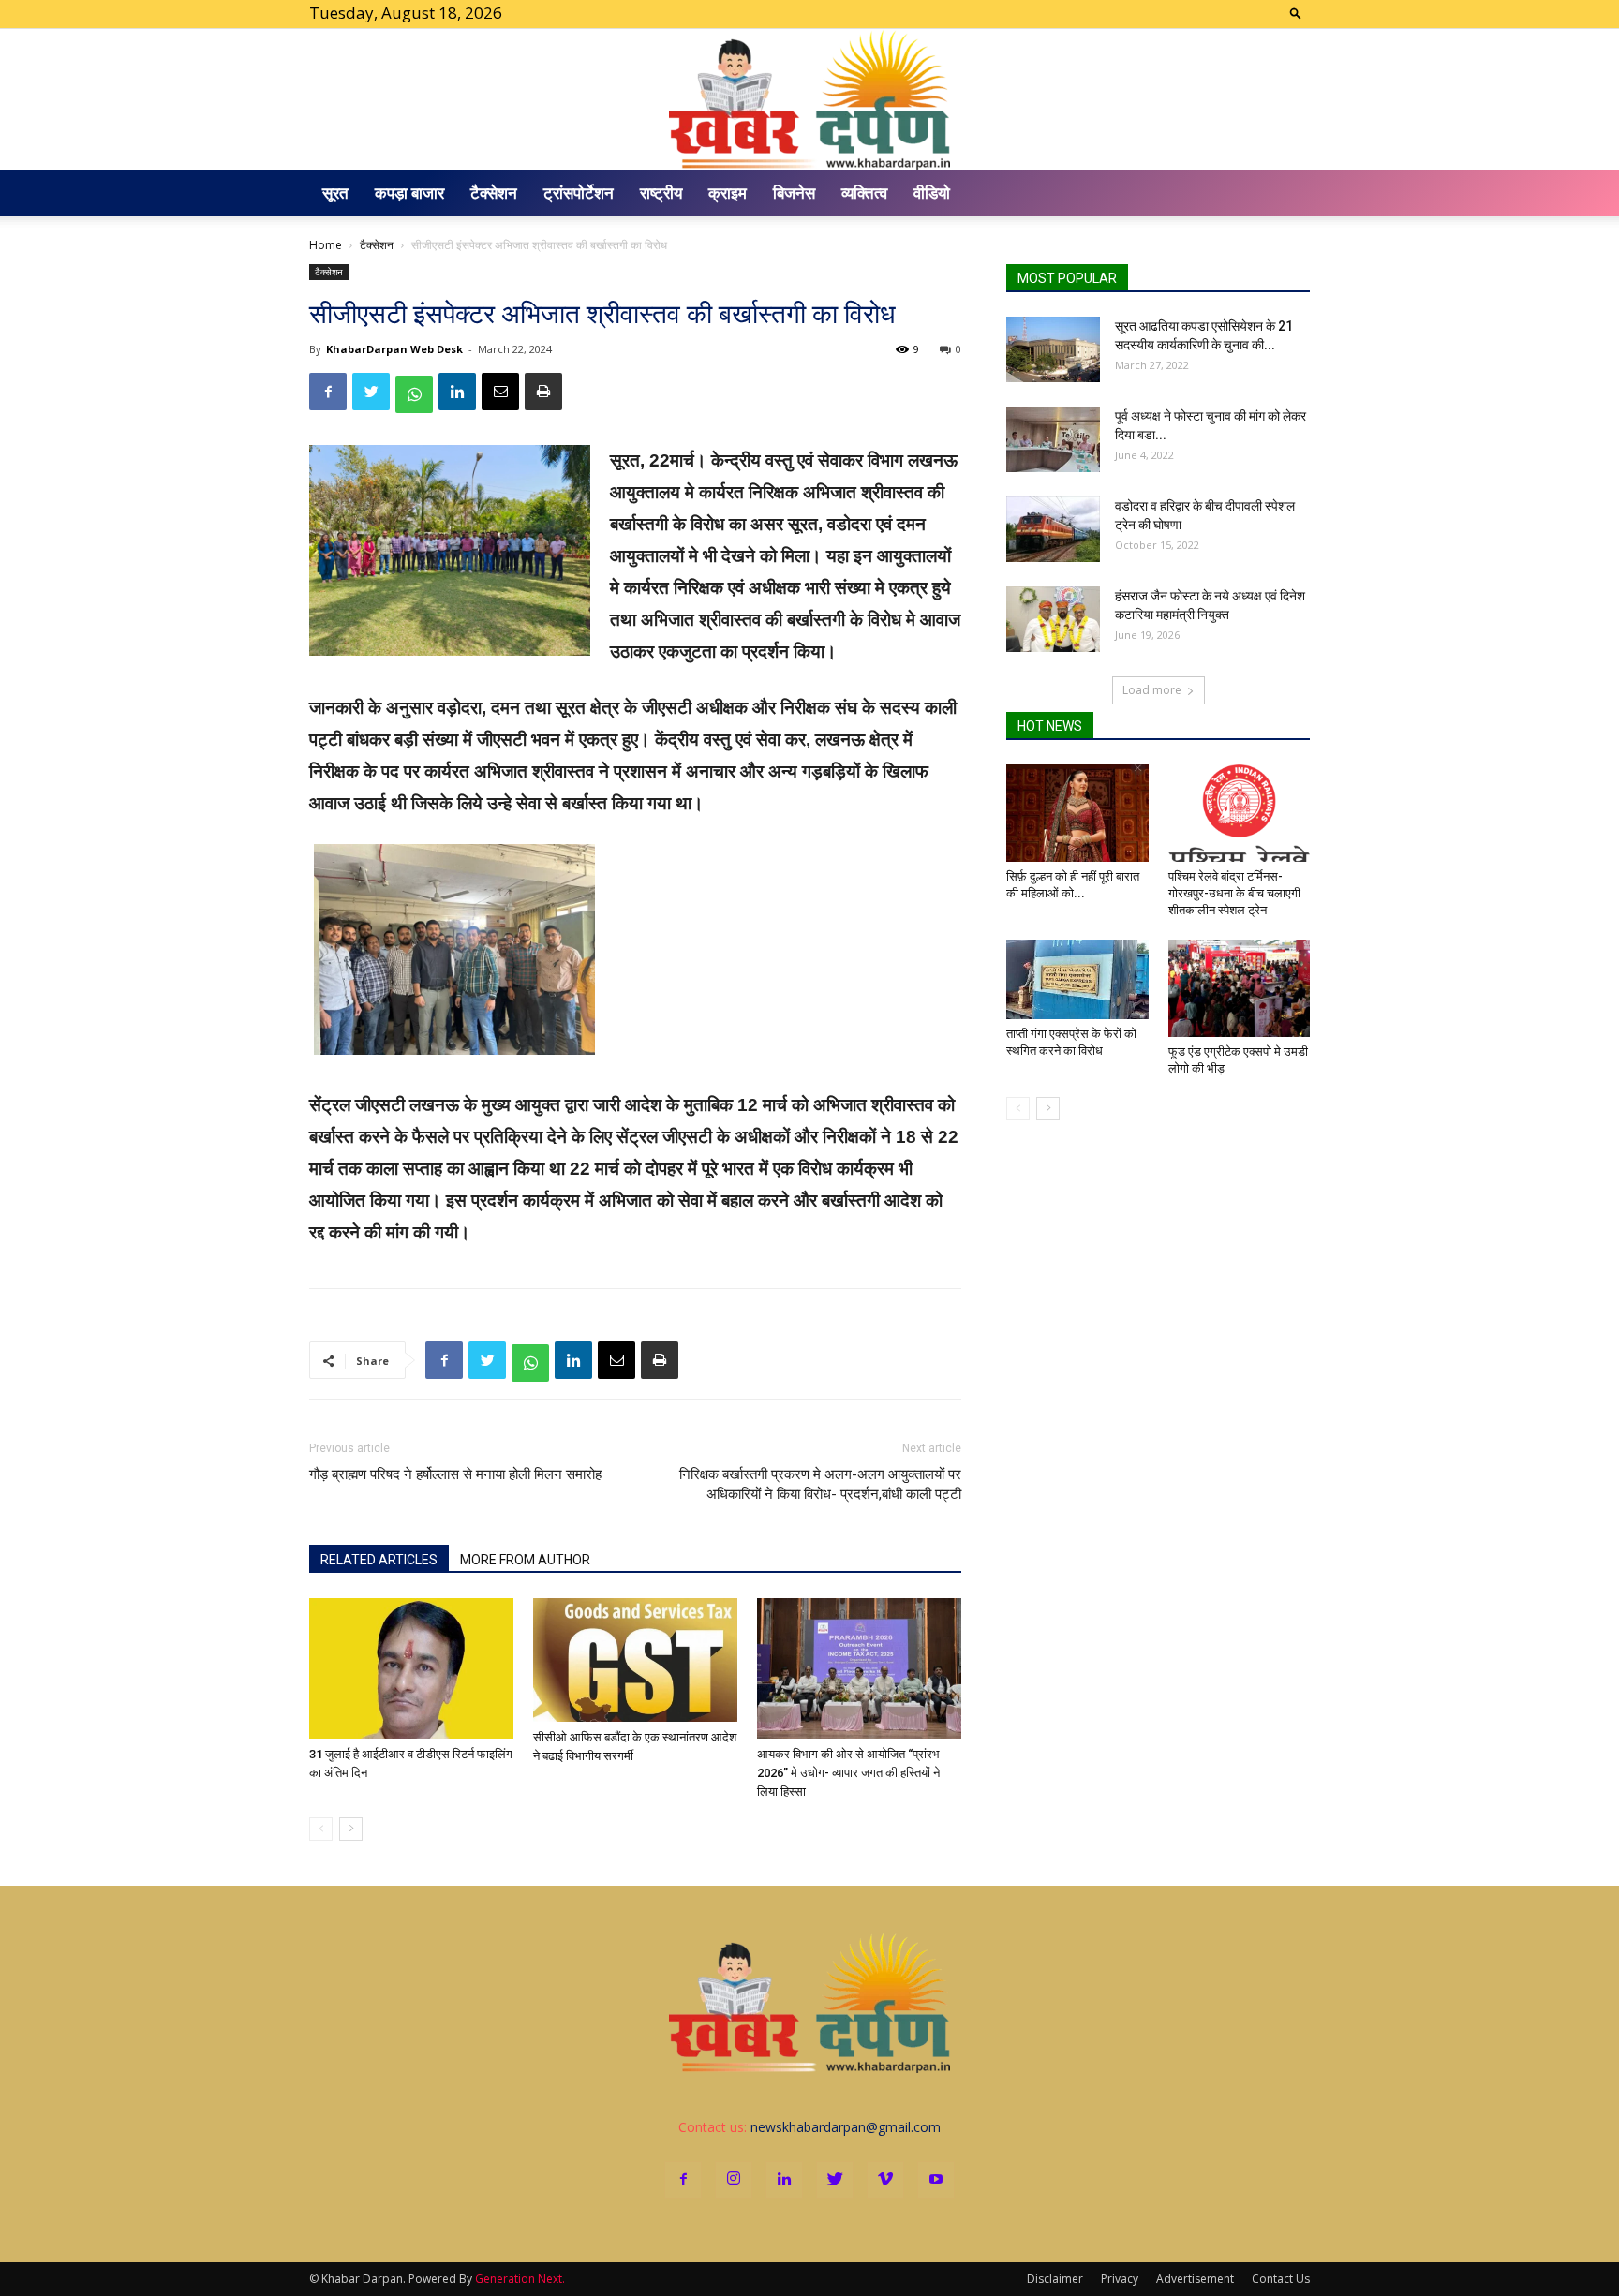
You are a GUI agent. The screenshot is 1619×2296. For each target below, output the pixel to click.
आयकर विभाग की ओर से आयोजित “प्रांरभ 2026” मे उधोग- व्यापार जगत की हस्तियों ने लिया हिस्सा (848, 1773)
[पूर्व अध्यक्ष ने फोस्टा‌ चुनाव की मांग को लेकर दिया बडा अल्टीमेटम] (1053, 439)
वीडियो (932, 193)
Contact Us (1281, 2279)
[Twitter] (835, 2180)
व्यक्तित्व (864, 193)
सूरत (335, 193)
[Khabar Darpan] (809, 99)
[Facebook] (683, 2180)
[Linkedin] (784, 2180)
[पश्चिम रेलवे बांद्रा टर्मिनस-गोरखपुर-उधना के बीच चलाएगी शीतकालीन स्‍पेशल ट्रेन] (1240, 813)
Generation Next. (520, 2279)
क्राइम (728, 193)
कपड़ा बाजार (409, 193)
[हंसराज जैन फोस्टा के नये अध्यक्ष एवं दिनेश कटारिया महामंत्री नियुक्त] (1053, 619)
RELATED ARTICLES (379, 1560)
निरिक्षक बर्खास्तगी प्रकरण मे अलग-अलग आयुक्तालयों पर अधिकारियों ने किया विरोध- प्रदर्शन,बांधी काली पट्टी (820, 1484)
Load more (1152, 690)
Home (326, 245)
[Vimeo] (885, 2180)
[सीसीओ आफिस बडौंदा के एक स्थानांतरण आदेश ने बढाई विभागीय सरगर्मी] (635, 1660)
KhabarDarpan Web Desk (394, 349)
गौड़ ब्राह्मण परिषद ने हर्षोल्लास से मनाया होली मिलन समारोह (455, 1474)
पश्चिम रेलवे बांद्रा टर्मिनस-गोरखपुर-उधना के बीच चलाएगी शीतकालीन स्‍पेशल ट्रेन (1234, 893)
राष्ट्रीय (661, 193)
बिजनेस (794, 193)
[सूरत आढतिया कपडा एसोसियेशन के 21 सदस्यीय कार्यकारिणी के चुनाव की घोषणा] (1053, 349)
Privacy (1120, 2279)
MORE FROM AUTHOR (525, 1560)
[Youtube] (936, 2180)
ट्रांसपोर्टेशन (579, 193)
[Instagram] (734, 2180)
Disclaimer (1055, 2279)
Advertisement (1195, 2279)
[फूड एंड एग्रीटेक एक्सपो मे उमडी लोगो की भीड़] (1240, 988)
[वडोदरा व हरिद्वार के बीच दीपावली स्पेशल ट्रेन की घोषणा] (1053, 529)
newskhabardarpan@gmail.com (846, 2127)
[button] (1296, 13)
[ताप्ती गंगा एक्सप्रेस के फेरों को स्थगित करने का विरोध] (1077, 979)
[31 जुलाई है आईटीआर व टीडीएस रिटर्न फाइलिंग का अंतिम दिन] (411, 1668)
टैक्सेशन (494, 193)
